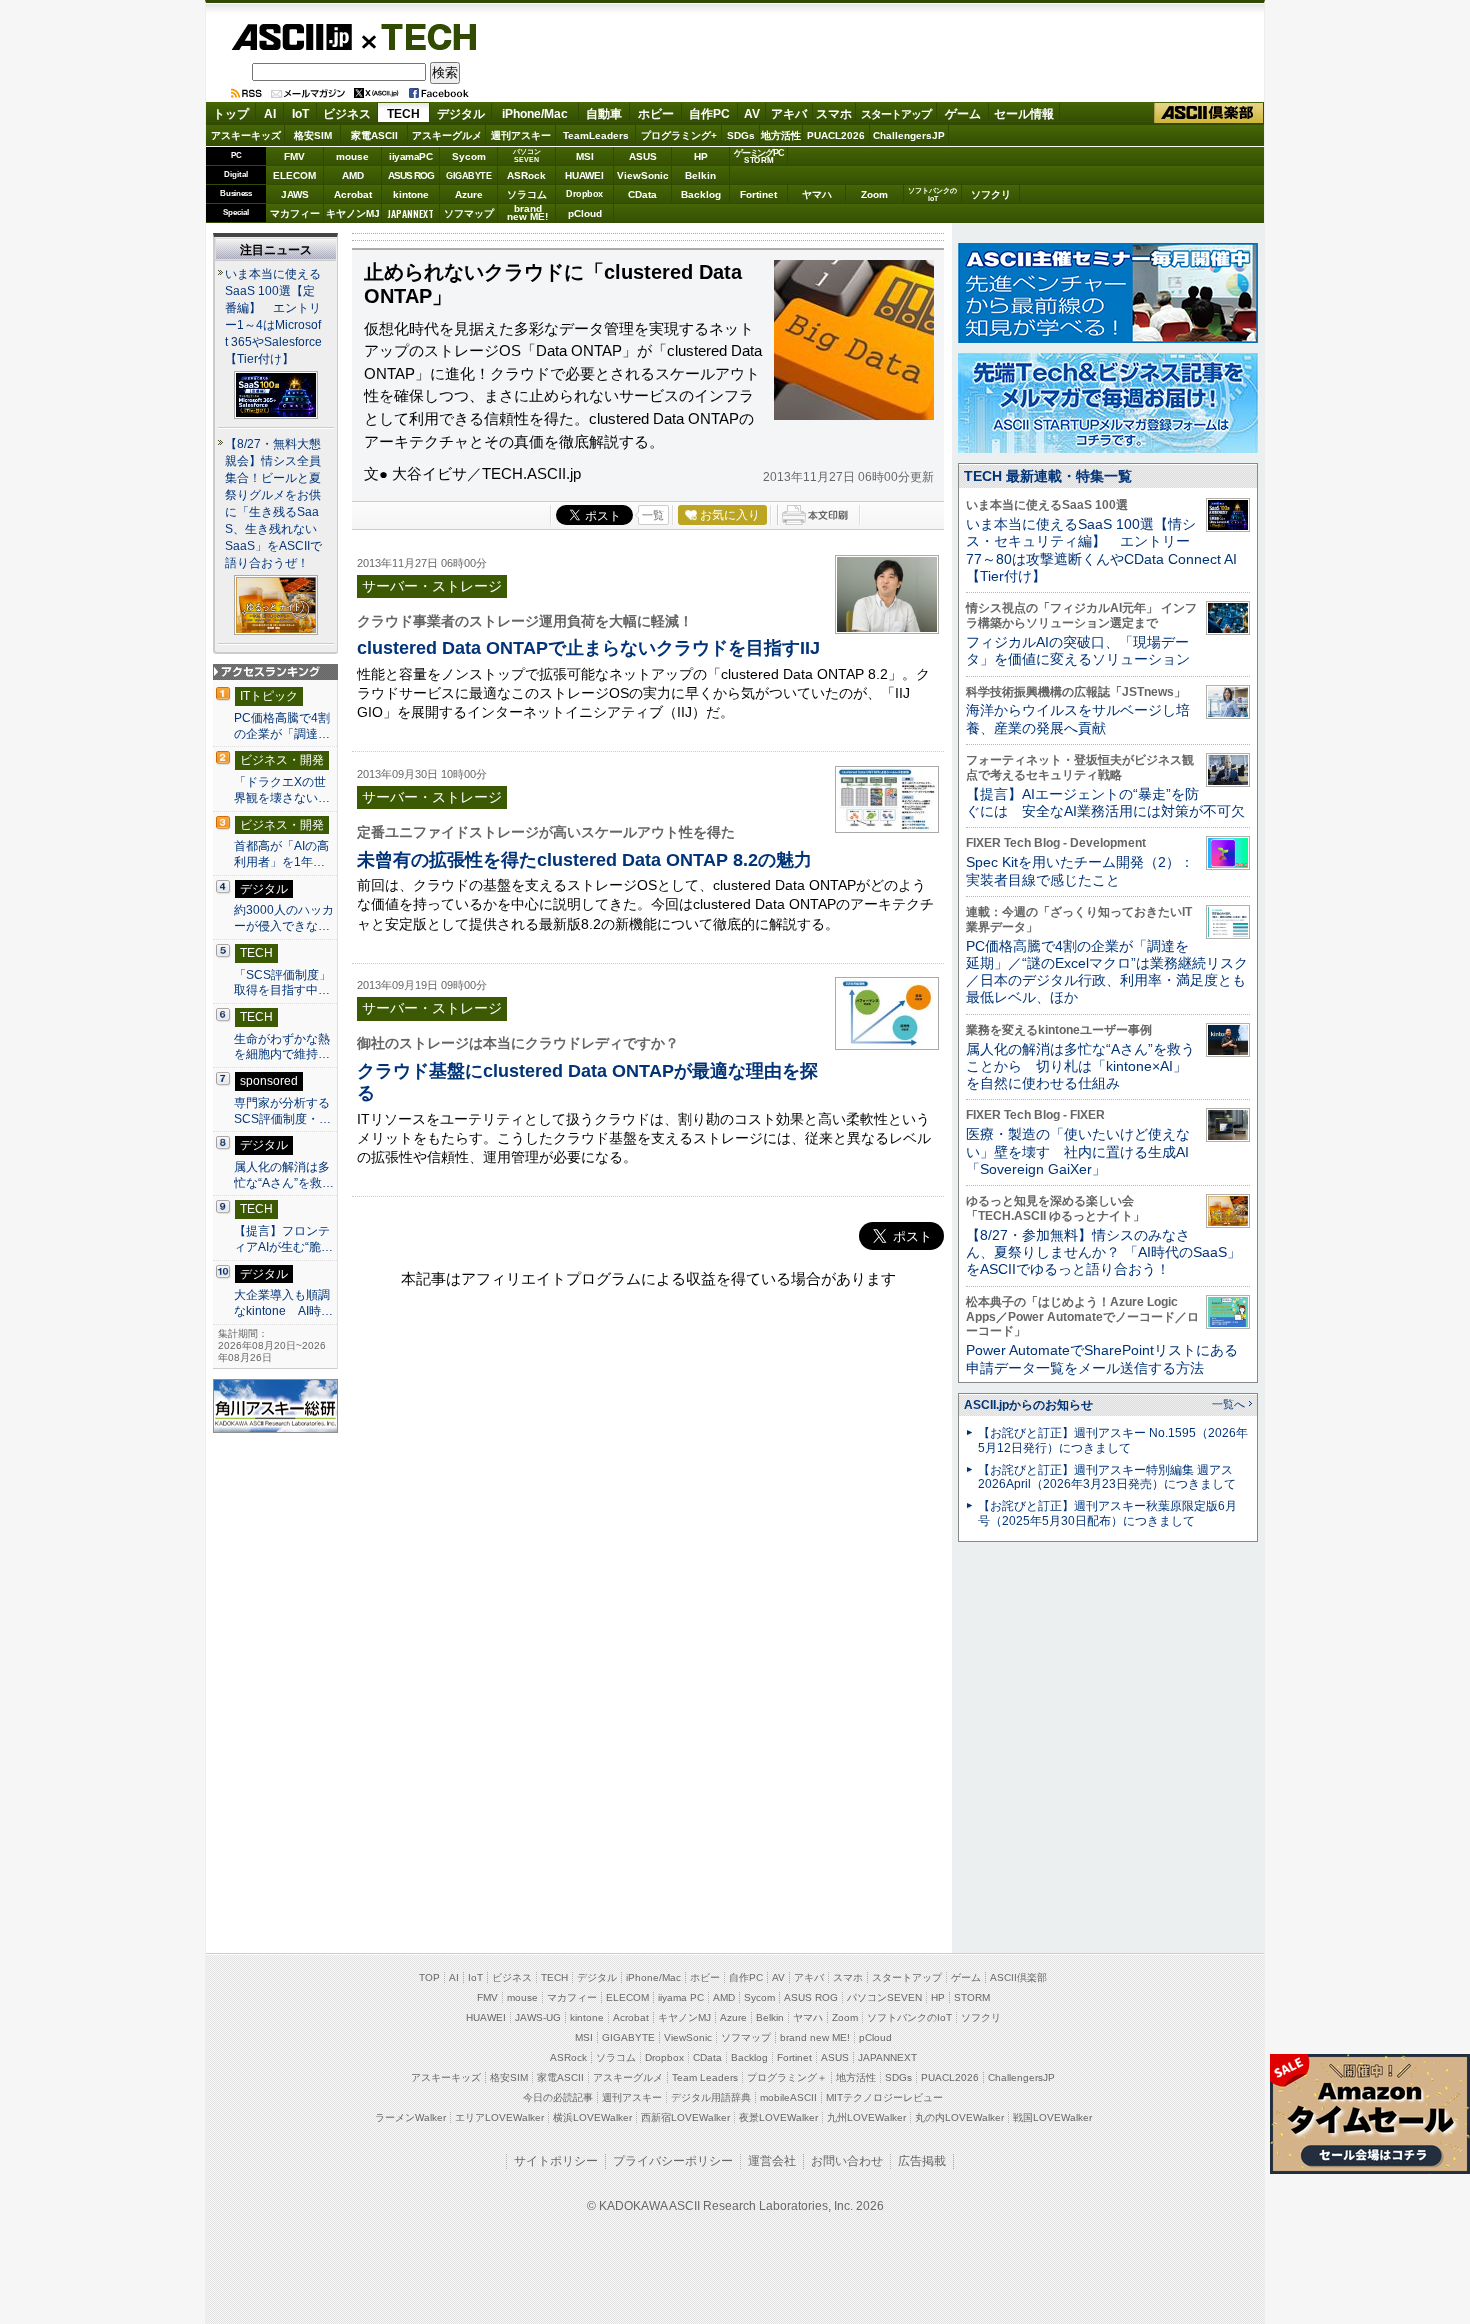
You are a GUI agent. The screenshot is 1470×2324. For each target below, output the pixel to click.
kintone (411, 194)
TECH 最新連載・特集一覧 (1048, 476)
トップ (231, 114)
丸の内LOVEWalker (959, 2117)
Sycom (469, 156)
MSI (585, 156)
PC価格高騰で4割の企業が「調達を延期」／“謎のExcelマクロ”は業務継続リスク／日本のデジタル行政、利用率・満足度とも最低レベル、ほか (1107, 972)
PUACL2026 (836, 135)
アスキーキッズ (246, 135)
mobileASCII (788, 2097)
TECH (421, 36)
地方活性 (781, 135)
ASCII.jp (291, 37)
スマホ (834, 114)
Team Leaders (705, 2077)
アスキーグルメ (447, 135)
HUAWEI (584, 175)
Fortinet (758, 194)
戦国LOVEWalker (1052, 2117)
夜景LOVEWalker (778, 2117)
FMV (294, 156)
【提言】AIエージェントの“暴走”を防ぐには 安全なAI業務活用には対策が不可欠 (1105, 802)
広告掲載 (922, 2161)
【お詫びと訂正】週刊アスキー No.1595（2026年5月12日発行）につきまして (1113, 1440)
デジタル (461, 114)
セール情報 (1024, 114)
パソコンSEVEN (527, 155)
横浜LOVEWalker (592, 2117)
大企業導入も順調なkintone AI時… (283, 1303)
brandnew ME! (527, 213)
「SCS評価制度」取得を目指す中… (282, 983)
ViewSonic (643, 175)
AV (752, 114)
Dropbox (584, 194)
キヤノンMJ (353, 213)
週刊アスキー (521, 135)
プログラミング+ (679, 135)
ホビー (656, 114)
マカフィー (295, 213)
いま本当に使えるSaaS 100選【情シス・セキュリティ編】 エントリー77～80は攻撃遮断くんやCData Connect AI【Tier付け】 (1101, 550)
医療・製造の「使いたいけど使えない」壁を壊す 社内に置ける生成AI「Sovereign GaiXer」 (1078, 1151)
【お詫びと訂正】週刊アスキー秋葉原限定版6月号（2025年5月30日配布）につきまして (1107, 1513)
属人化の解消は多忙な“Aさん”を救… (284, 1175)
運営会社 (772, 2161)
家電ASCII (374, 135)
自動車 (604, 114)
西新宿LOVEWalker (685, 2117)
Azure (469, 194)
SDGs (741, 135)
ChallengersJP (909, 135)
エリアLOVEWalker (499, 2117)
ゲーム (963, 114)
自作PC (709, 114)
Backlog (701, 194)
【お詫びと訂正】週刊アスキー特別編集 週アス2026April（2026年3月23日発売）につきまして (1107, 1477)
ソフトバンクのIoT (932, 194)
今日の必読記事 (558, 2097)
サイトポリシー (556, 2161)
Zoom (874, 194)
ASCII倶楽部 (1209, 113)
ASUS (643, 156)
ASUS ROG (411, 175)
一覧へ (1228, 1404)
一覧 (653, 515)
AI (270, 114)
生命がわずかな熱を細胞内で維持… (282, 1047)
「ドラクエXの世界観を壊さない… (282, 790)
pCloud (585, 213)
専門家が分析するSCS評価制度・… (282, 1111)
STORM (972, 1997)
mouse (352, 156)
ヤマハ (817, 194)
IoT (300, 114)
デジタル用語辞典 (711, 2097)
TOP (429, 1977)
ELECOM (294, 175)
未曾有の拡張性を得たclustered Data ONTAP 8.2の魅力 (584, 859)
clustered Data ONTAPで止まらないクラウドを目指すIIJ (588, 647)
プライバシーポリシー (673, 2161)
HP (701, 156)
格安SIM (313, 135)
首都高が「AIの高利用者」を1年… (281, 854)
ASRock (526, 175)
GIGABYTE (468, 176)
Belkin (700, 175)
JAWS (295, 194)
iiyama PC (681, 1997)
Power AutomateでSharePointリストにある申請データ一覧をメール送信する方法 (1102, 1358)
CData (642, 194)
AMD (353, 175)
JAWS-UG (538, 2017)
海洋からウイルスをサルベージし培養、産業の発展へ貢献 (1078, 718)
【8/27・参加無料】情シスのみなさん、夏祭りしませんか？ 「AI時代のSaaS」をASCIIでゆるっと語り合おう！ (1103, 1252)
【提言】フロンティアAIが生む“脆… (283, 1239)
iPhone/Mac (535, 114)
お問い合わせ (847, 2161)
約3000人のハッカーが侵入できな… (284, 918)
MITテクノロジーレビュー (884, 2097)
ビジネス (347, 114)
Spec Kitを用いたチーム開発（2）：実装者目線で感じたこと (1080, 870)
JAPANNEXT (410, 213)
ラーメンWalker (410, 2117)
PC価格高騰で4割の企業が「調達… (282, 726)
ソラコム (527, 194)
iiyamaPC (410, 156)
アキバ (789, 114)
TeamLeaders (596, 135)
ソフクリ (991, 194)
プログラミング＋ (787, 2077)
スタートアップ (896, 114)
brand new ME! (815, 2037)
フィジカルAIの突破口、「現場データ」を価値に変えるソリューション (1078, 650)
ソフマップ (469, 213)
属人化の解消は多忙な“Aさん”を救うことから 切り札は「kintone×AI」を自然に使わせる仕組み (1080, 1066)
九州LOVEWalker (866, 2117)
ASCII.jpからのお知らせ (1028, 1405)
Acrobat (353, 194)
